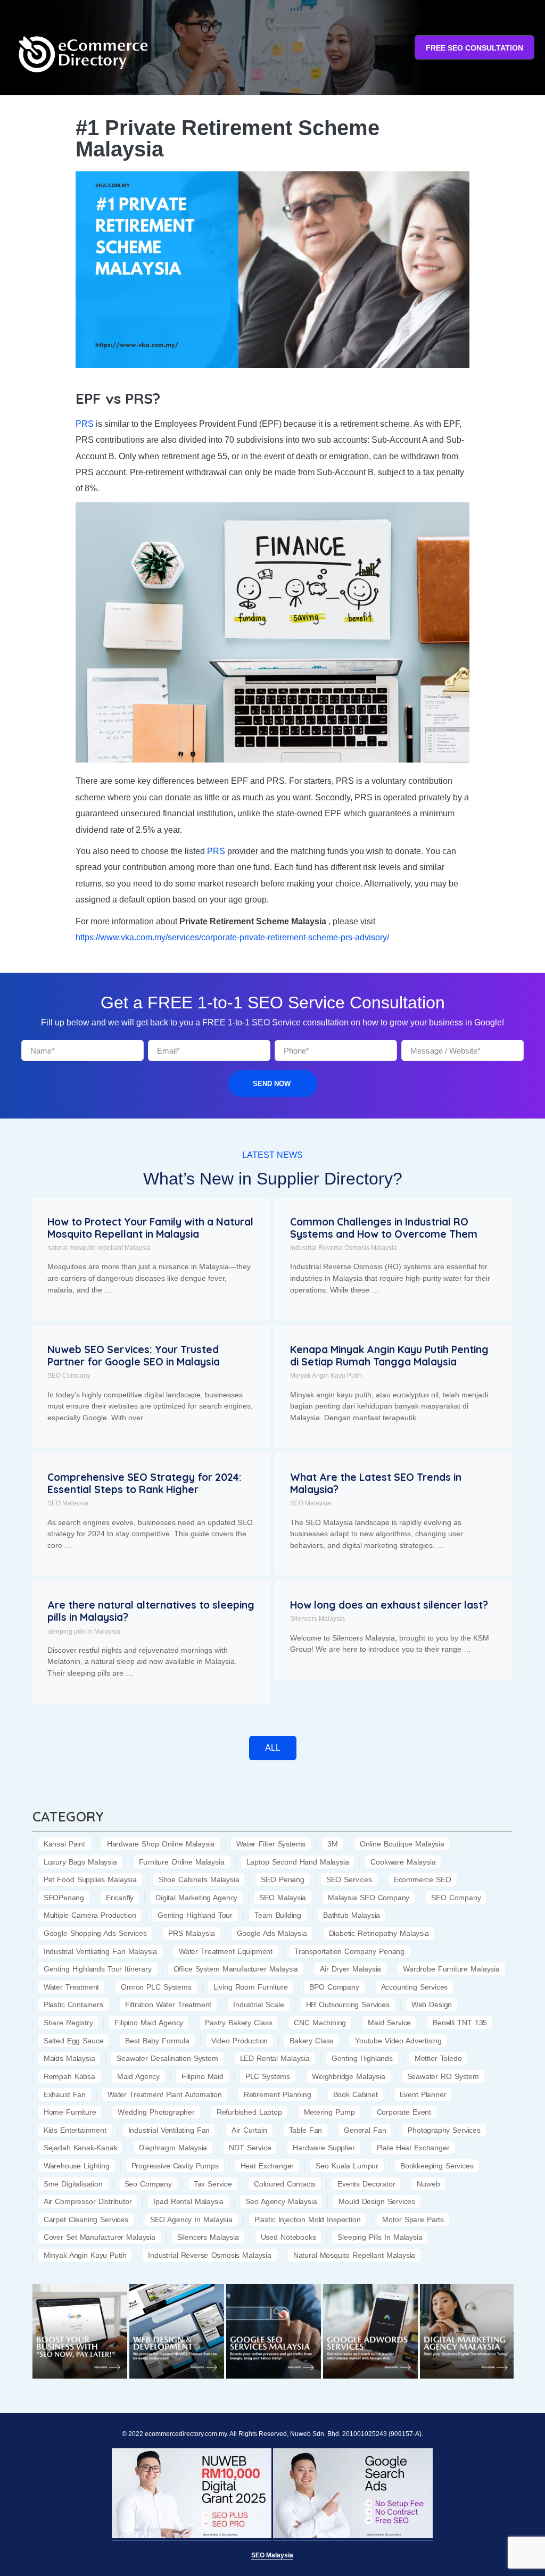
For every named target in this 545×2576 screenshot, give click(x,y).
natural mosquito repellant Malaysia (99, 1248)
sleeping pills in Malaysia (84, 1631)
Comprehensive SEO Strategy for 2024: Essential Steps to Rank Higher (144, 1483)
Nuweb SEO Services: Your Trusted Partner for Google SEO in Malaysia (134, 1356)
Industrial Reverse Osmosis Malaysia (344, 1248)
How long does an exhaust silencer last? (389, 1605)
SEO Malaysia (68, 1503)
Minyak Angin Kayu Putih (326, 1376)
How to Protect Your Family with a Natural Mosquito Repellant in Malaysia (150, 1228)
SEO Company (69, 1376)
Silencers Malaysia (317, 1619)
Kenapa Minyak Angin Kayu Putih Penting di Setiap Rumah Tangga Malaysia (389, 1356)
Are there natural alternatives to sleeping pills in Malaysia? (151, 1611)
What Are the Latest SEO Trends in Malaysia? (376, 1483)
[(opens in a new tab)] (80, 2331)
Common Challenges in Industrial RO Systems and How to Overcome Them (384, 1228)
